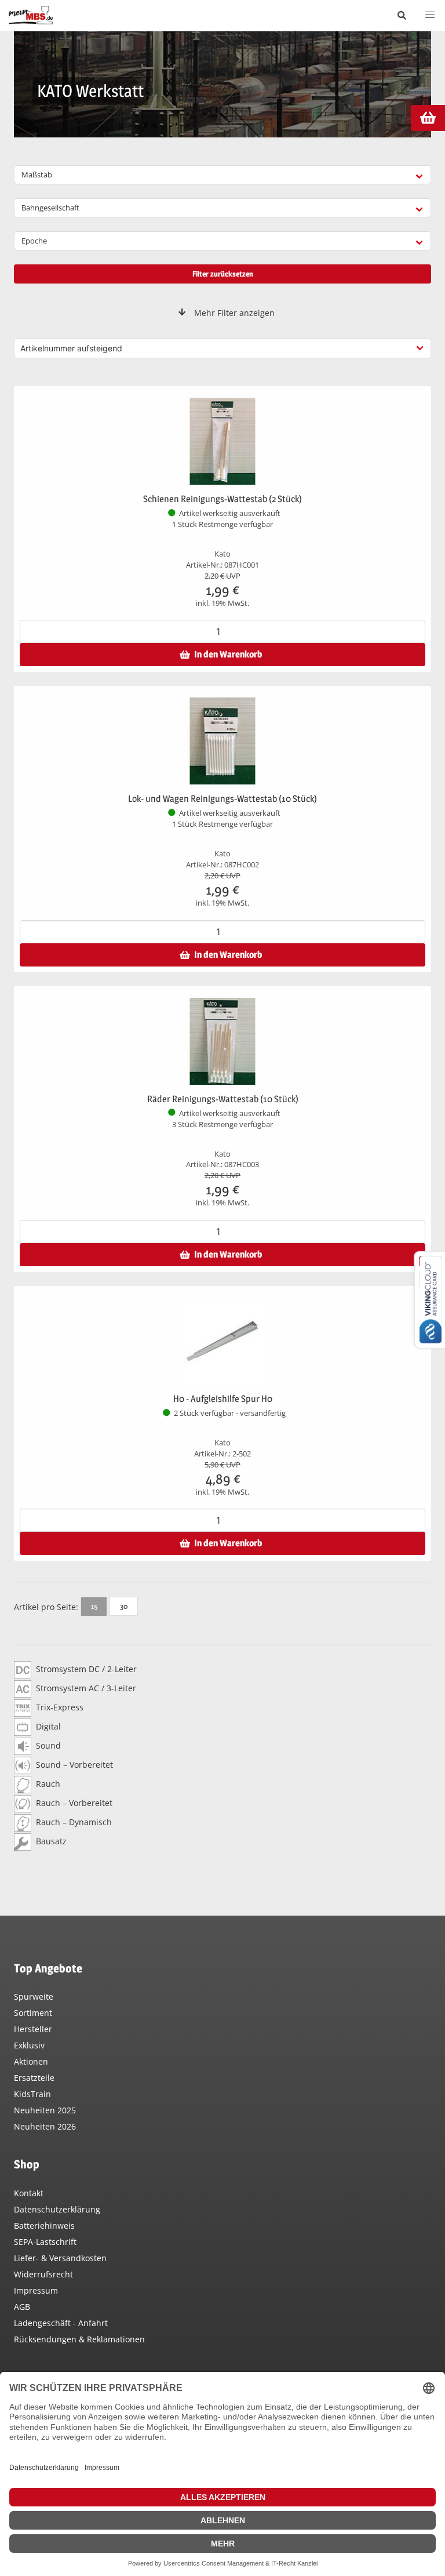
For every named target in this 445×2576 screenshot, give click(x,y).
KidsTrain (32, 2094)
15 (94, 1606)
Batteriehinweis (44, 2226)
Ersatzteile (34, 2078)
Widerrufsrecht (43, 2274)
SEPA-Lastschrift (45, 2242)
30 (124, 1606)
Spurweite (34, 1997)
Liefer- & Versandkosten (60, 2258)
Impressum (36, 2290)
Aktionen (31, 2061)
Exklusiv (29, 2045)
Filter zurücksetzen (223, 274)
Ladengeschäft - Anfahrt (61, 2323)
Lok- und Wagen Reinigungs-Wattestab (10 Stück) (222, 799)
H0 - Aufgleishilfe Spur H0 (223, 1399)
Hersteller (33, 2029)
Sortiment (33, 2013)
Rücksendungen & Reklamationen (79, 2339)
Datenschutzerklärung (57, 2209)
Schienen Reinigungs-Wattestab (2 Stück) (222, 499)
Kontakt (29, 2193)
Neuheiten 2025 (45, 2110)
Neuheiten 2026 (45, 2126)
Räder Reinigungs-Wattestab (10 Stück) (223, 1099)
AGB (22, 2307)
